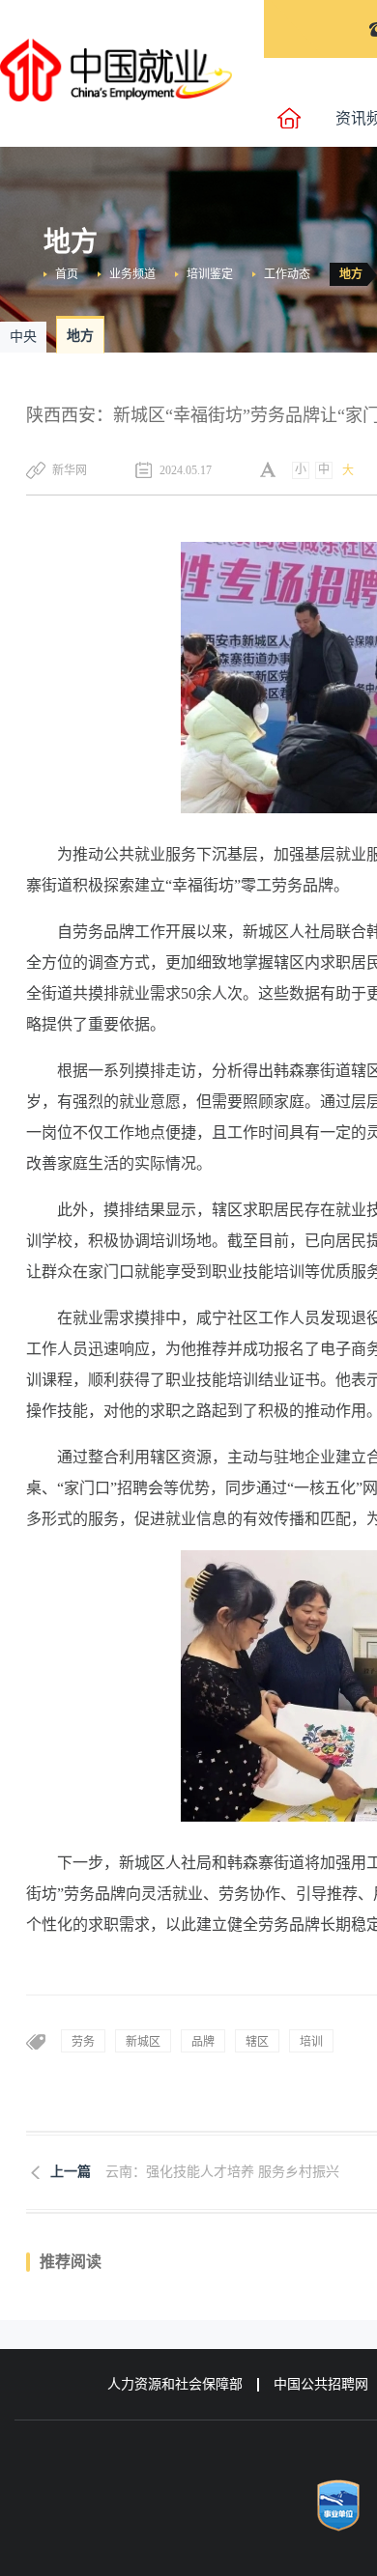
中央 (23, 337)
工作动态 (287, 274)
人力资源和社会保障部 (175, 2384)
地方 (351, 274)
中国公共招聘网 (321, 2384)
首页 (67, 274)
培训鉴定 (210, 274)
